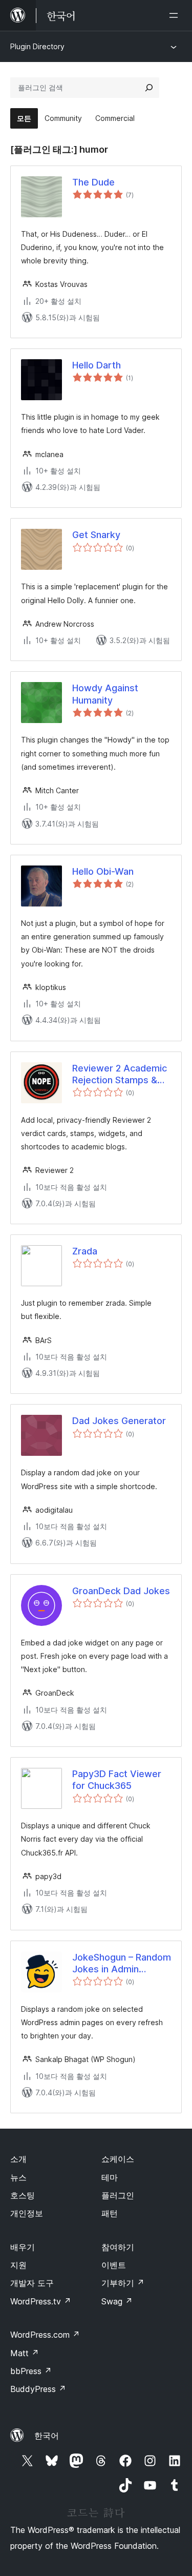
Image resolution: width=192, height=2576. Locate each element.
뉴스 (18, 2177)
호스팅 (23, 2195)
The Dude (93, 182)
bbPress (31, 2371)
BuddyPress (38, 2389)
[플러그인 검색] (149, 88)
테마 (110, 2177)
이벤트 (114, 2265)
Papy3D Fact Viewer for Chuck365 (117, 1780)
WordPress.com (45, 2335)
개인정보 (27, 2213)
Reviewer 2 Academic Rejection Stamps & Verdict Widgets (120, 1075)
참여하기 (118, 2247)
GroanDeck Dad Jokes (121, 1591)
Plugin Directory (37, 46)
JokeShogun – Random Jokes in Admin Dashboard (122, 1964)
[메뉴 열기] (176, 15)
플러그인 (118, 2195)
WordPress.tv (41, 2301)
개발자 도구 (32, 2283)
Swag (117, 2301)
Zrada (85, 1251)
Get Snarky (96, 535)
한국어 (47, 2436)
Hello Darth (97, 365)
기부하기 (123, 2283)
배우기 (23, 2247)
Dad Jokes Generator (119, 1421)
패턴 (110, 2213)
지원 (18, 2265)
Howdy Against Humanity (105, 694)
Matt (25, 2353)
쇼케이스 (118, 2159)
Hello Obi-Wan (103, 871)
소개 (18, 2159)
